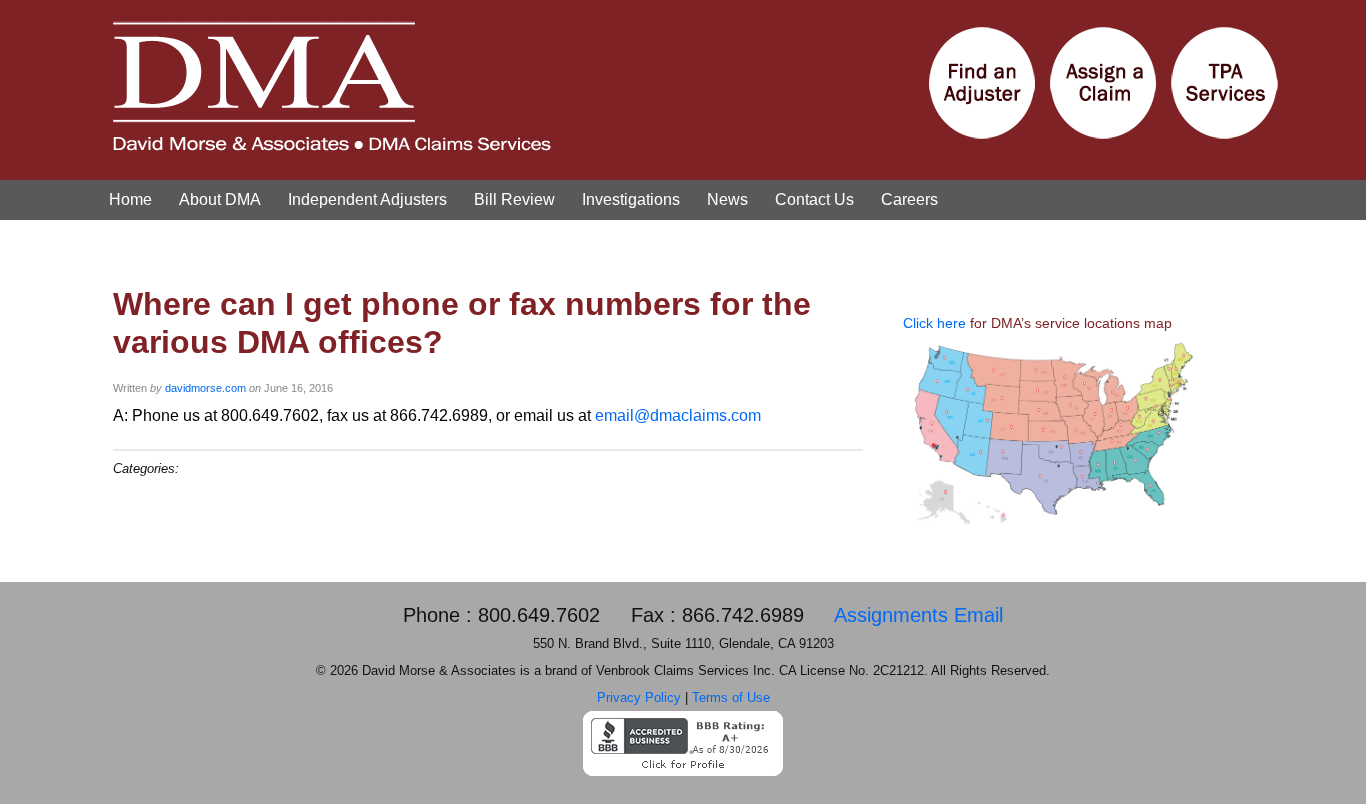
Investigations (631, 199)
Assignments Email (918, 615)
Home (130, 199)
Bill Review (514, 199)
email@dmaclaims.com (678, 415)
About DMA (220, 199)
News (727, 199)
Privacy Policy (639, 697)
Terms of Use (731, 697)
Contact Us (814, 199)
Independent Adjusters (367, 199)
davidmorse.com (205, 388)
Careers (909, 199)
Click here (934, 323)
